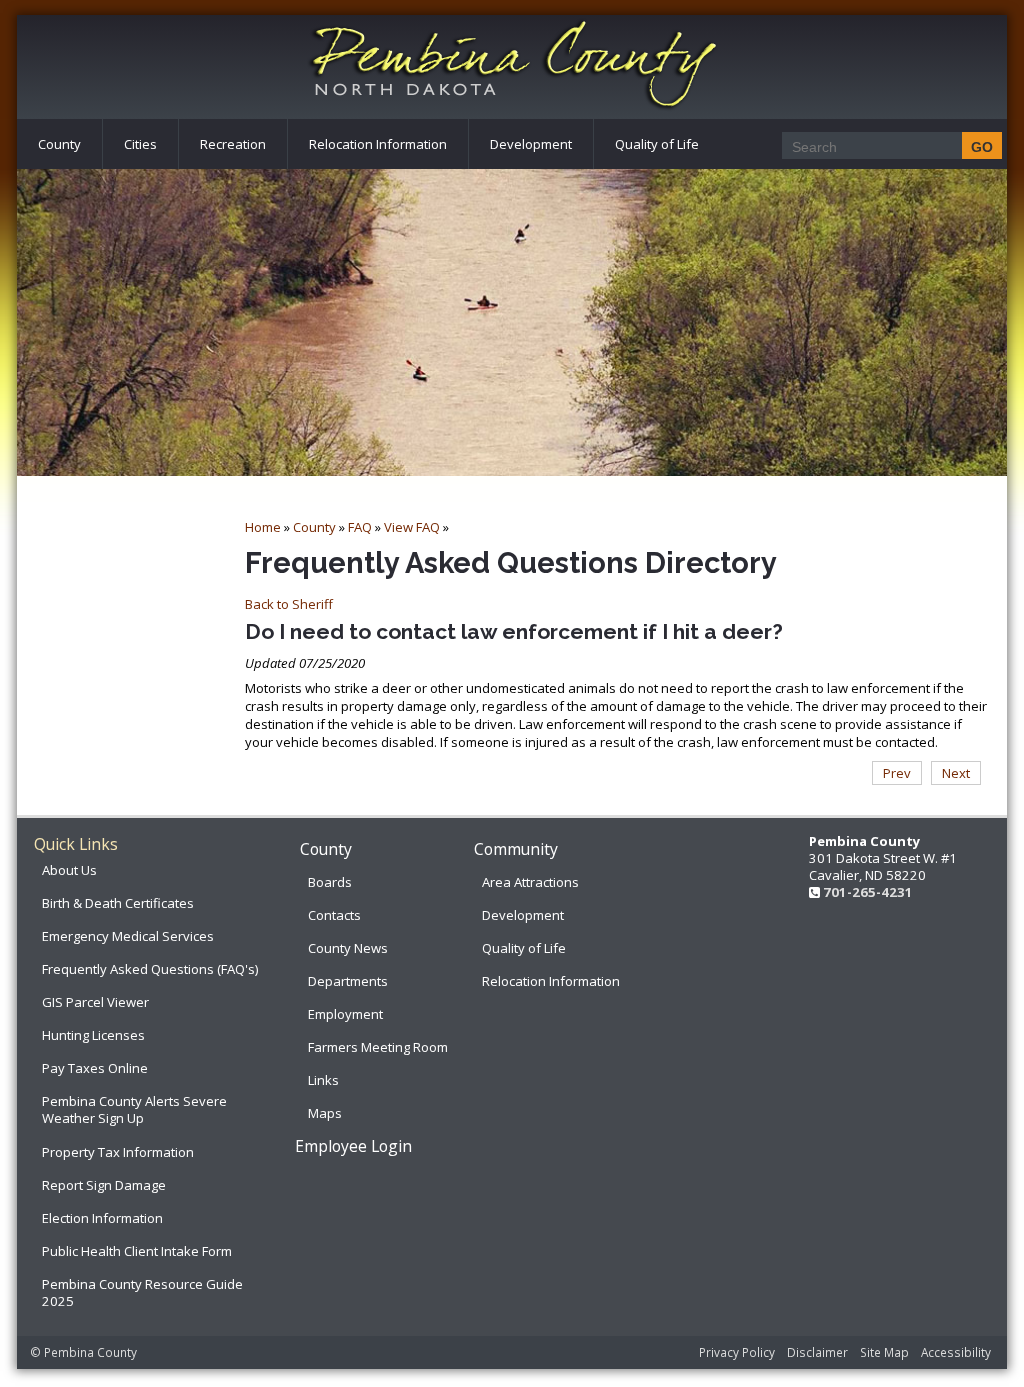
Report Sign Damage (104, 1185)
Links (323, 1080)
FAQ (360, 527)
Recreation (233, 144)
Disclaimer (817, 1352)
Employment (345, 1014)
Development (531, 144)
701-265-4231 (868, 892)
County (59, 144)
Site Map (884, 1352)
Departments (348, 981)
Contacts (334, 915)
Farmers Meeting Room (378, 1047)
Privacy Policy (737, 1352)
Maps (325, 1113)
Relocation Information (378, 144)
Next (956, 773)
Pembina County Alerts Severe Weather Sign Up (134, 1109)
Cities (140, 144)
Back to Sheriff (289, 604)
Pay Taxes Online (95, 1068)
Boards (330, 882)
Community (516, 849)
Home (263, 527)
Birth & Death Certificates (118, 903)
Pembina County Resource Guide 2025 (142, 1292)
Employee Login (353, 1146)
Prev (897, 773)
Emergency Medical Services (128, 936)
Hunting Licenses (93, 1035)
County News (348, 948)
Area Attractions (530, 882)
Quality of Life (657, 144)
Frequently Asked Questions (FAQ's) (150, 969)
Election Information (102, 1218)
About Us (69, 870)
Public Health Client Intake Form (137, 1251)
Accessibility (956, 1352)
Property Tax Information (118, 1152)
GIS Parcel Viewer (95, 1002)
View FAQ (412, 527)
